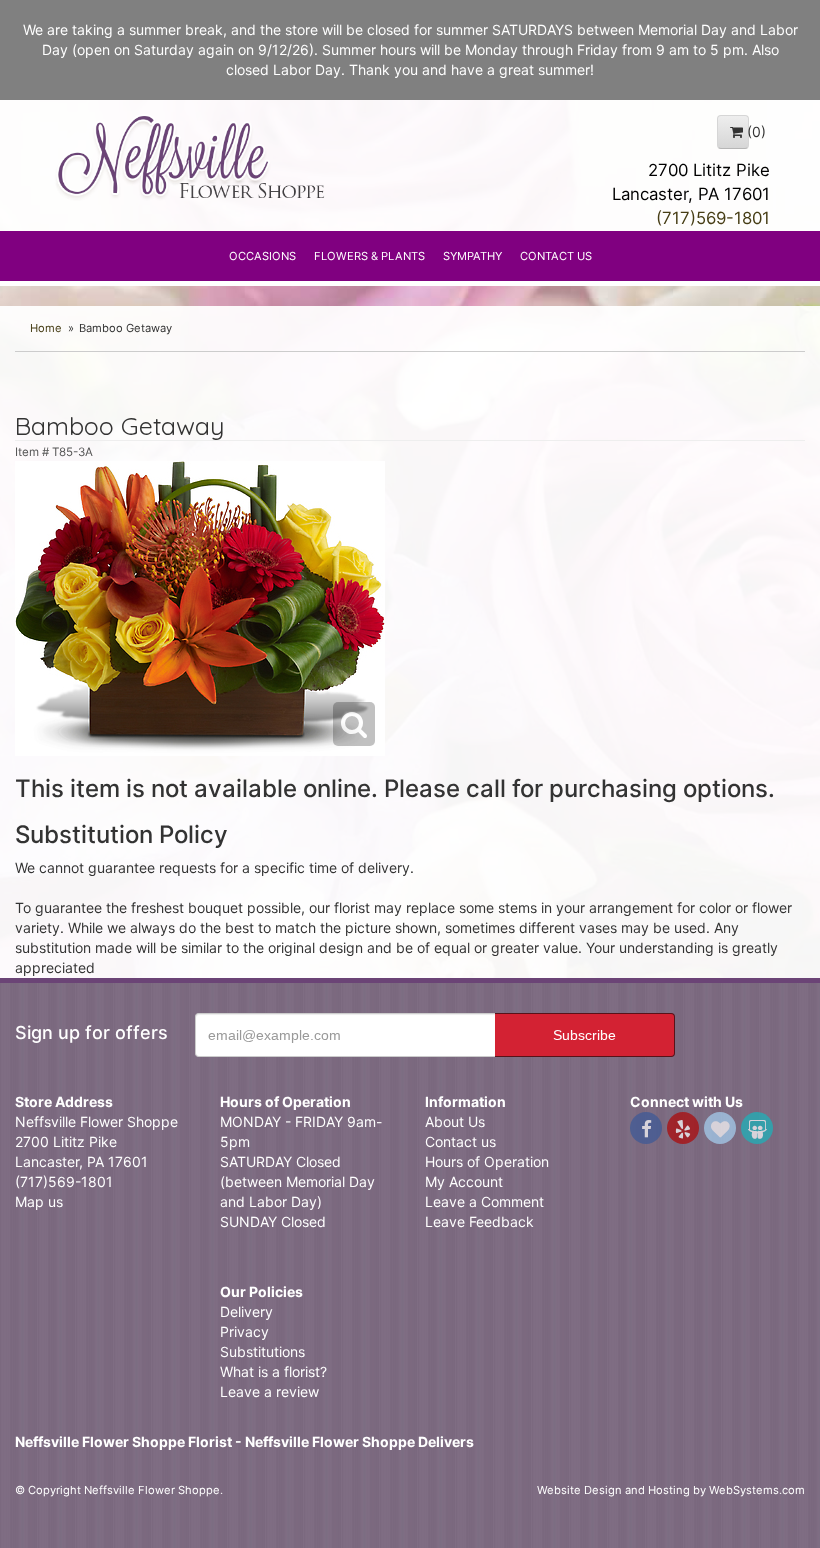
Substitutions (262, 1351)
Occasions (262, 256)
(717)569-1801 (713, 218)
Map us (39, 1201)
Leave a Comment (484, 1201)
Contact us (460, 1141)
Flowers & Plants (369, 256)
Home (46, 328)
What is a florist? (273, 1371)
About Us (455, 1121)
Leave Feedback (479, 1221)
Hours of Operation (487, 1161)
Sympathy (472, 256)
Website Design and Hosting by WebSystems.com (671, 1490)
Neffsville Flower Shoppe (191, 157)
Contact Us (556, 256)
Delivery (246, 1311)
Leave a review (269, 1391)
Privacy (244, 1331)
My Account (464, 1181)
